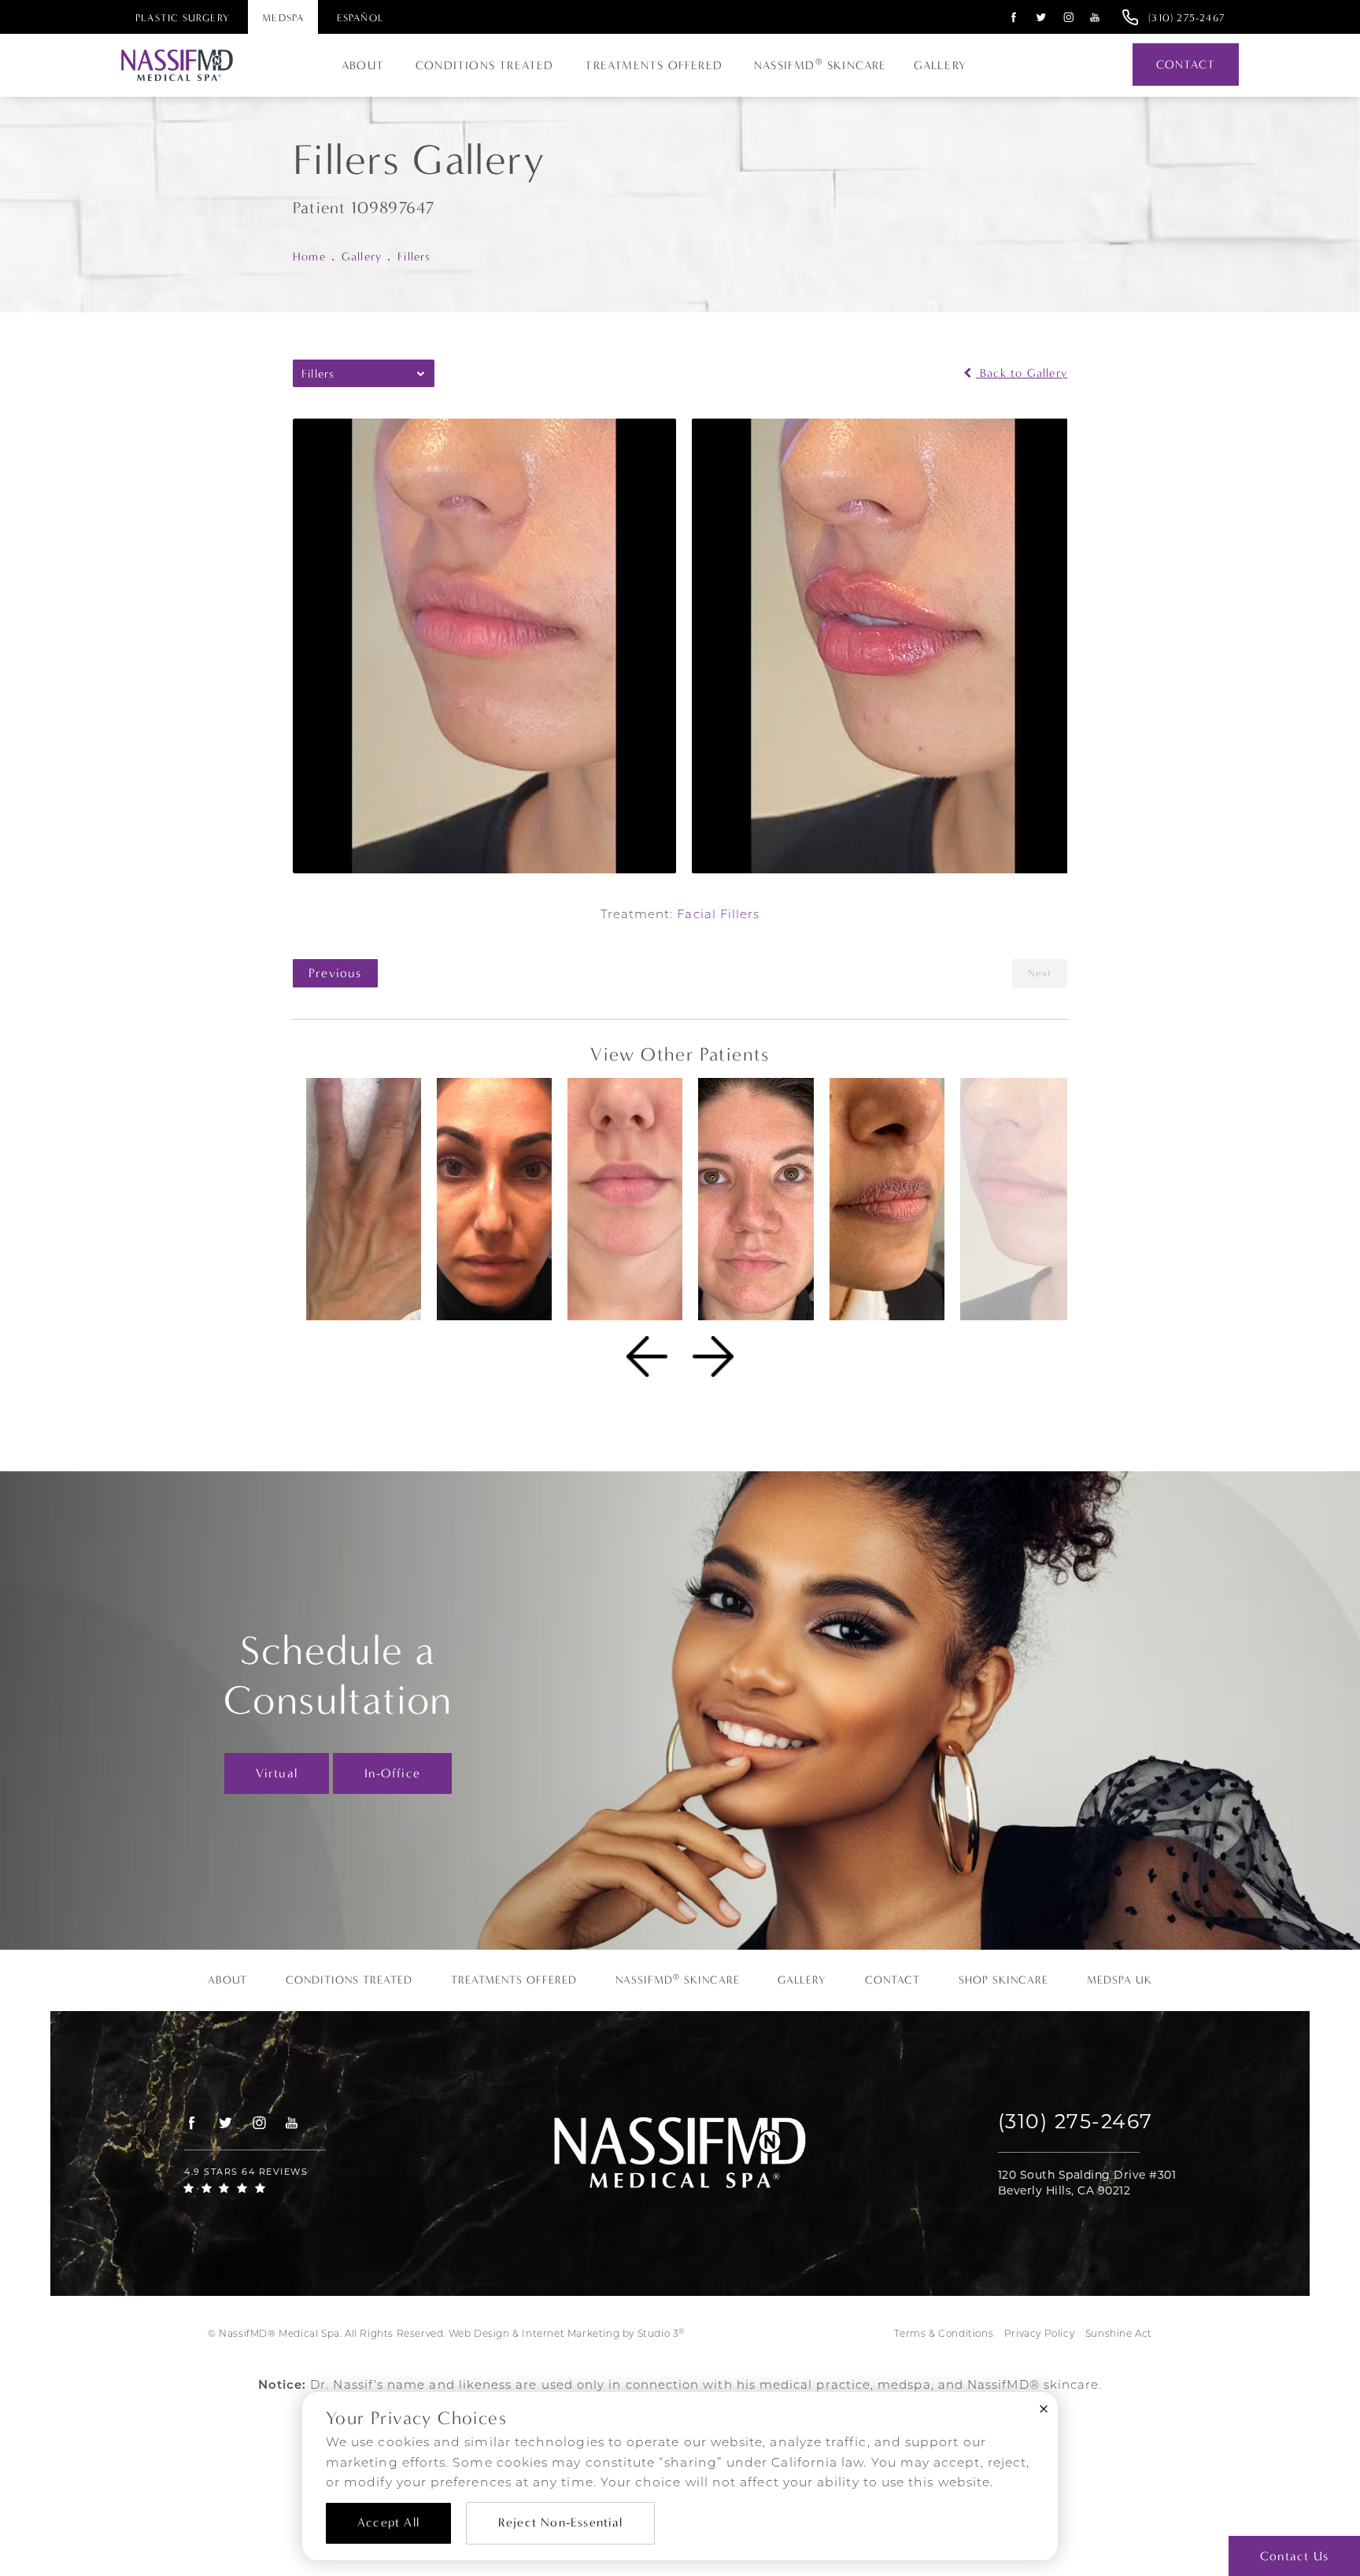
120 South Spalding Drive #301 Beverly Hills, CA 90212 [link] (1087, 2183)
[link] (1186, 17)
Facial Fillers (718, 915)
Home (309, 256)
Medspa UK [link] (1120, 1980)
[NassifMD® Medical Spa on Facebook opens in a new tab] (1014, 17)
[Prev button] (647, 1356)
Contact (1186, 65)
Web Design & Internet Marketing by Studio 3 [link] (567, 2334)
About (363, 65)
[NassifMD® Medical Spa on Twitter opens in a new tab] (1042, 17)
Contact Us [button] (1294, 2556)
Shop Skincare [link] (1003, 1980)
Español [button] (360, 18)
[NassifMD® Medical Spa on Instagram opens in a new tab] (1068, 17)
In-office (392, 1773)
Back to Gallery (1022, 373)
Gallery (940, 65)
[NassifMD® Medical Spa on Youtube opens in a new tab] (1095, 17)
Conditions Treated (485, 65)
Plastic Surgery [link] (183, 18)
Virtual (277, 1773)
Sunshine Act (1119, 2334)
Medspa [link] (283, 18)
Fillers (414, 256)
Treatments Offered (654, 65)
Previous (335, 973)
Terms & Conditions (944, 2334)
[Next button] (713, 1356)
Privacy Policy (1039, 2334)
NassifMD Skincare (820, 65)
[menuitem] (1012, 17)
